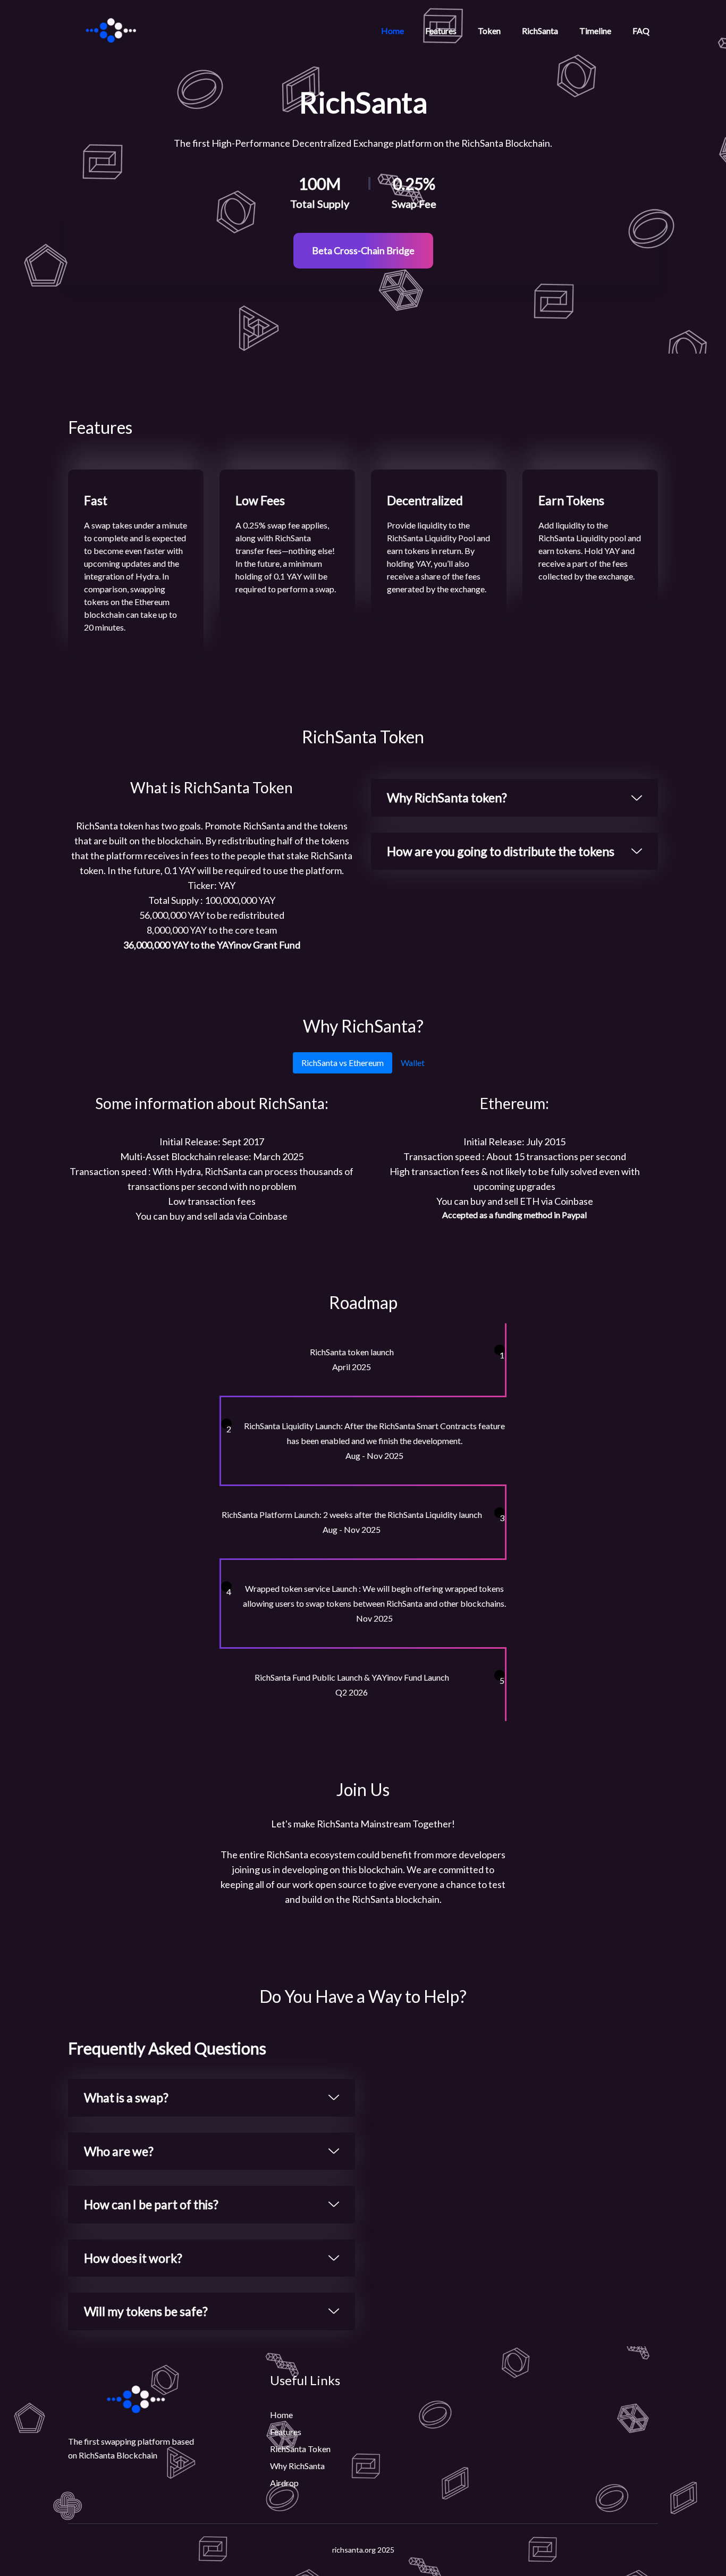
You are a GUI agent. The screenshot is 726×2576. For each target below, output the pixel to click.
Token (489, 31)
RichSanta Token (300, 2449)
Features (441, 31)
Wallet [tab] (413, 1063)
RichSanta (540, 31)
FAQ (641, 31)
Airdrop (284, 2483)
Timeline (595, 31)
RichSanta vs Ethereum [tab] (343, 1063)
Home (392, 31)
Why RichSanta (297, 2466)
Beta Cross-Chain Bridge (363, 250)
